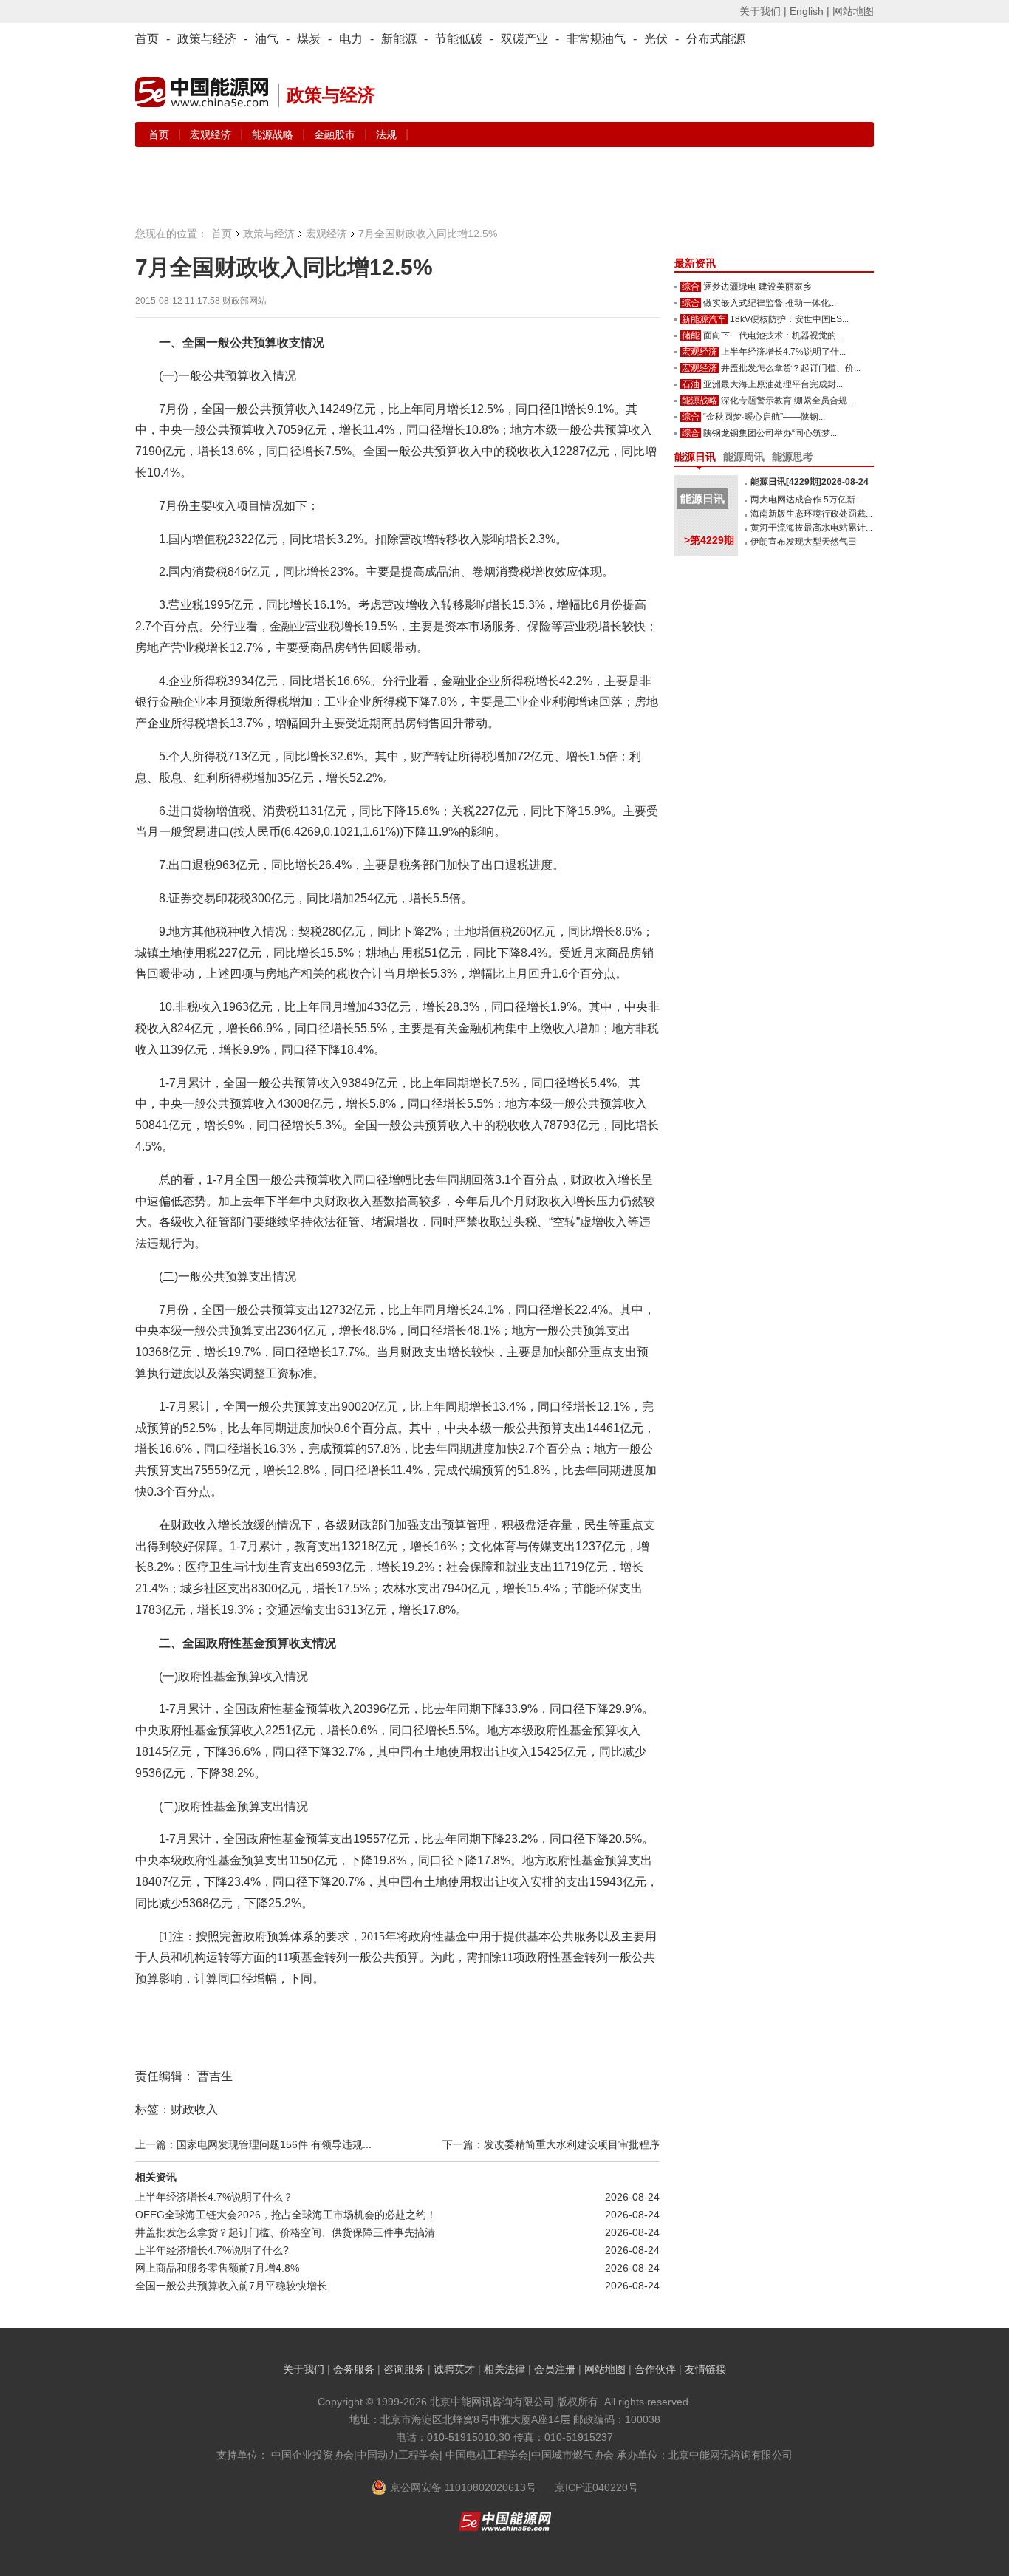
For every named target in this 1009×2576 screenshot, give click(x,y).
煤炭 (309, 39)
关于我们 (304, 2369)
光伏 (656, 39)
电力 (351, 39)
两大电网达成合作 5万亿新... (806, 500)
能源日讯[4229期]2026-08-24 (810, 482)
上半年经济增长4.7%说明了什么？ (214, 2197)
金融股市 (336, 134)
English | (810, 11)
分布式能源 (716, 39)
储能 (691, 335)
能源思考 (793, 457)
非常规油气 (596, 39)
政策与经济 (207, 39)
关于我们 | (763, 11)
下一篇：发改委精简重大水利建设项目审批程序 (551, 2144)
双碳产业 (524, 39)
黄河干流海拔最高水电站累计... (811, 528)
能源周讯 (744, 457)
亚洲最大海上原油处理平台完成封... (773, 384)
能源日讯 (695, 457)
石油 (691, 384)
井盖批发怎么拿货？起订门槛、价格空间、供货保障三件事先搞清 (285, 2232)
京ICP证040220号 (596, 2487)
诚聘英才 (454, 2369)
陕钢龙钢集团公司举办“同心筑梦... (770, 433)
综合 (691, 287)
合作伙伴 (655, 2369)
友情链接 (705, 2369)
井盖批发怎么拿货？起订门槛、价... (791, 368)
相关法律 (504, 2369)
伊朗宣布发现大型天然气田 (804, 542)
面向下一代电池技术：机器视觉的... (773, 335)
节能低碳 (459, 39)
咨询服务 (404, 2369)
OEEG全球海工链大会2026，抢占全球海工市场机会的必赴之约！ (286, 2215)
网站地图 (853, 11)
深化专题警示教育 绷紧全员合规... (787, 401)
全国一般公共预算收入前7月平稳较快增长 (231, 2286)
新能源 (399, 39)
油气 (267, 39)
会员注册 (555, 2369)
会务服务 (354, 2369)
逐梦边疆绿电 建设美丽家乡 (757, 287)
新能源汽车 (704, 319)
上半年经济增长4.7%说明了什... (783, 352)
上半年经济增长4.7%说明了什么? (212, 2250)
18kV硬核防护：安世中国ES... (789, 319)
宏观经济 (212, 134)
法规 (386, 134)
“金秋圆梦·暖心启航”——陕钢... (764, 417)
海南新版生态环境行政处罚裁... (811, 514)
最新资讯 (695, 263)
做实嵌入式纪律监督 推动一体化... (770, 303)
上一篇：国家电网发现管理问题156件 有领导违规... (253, 2144)
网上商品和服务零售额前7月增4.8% (217, 2268)
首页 (147, 39)
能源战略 (274, 134)
